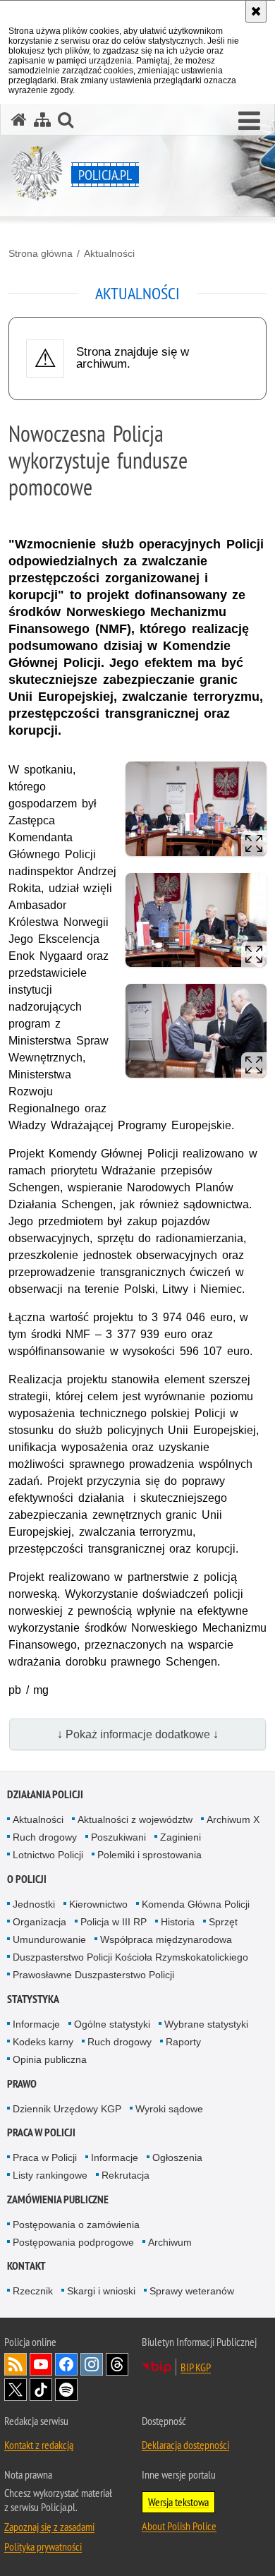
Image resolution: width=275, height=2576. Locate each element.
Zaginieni (181, 1837)
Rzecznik (33, 2291)
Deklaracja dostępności (185, 2445)
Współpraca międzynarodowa (166, 1939)
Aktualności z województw (135, 1819)
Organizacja (39, 1922)
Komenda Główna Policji (196, 1904)
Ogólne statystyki (112, 2024)
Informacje (36, 2024)
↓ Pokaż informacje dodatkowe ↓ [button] (138, 1734)
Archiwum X (233, 1819)
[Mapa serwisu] (42, 120)
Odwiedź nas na (41, 2364)
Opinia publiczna (50, 2059)
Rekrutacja (126, 2175)
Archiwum (170, 2242)
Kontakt (26, 2266)
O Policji (27, 1879)
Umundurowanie (49, 1939)
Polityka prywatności (43, 2546)
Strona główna (41, 253)
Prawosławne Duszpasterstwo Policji (93, 1975)
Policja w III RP (114, 1922)
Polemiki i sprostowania (149, 1855)
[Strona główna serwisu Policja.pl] (19, 120)
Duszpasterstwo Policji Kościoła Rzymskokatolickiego (130, 1957)
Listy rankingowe (50, 2175)
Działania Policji (45, 1794)
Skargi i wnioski (101, 2291)
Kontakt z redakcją (39, 2445)
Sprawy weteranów (192, 2291)
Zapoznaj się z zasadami (49, 2527)
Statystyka (33, 1999)
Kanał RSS (16, 2364)
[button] (249, 121)
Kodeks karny (43, 2042)
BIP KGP (196, 2367)
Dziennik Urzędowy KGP (67, 2109)
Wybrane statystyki (206, 2024)
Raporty (183, 2042)
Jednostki (34, 1904)
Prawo (22, 2084)
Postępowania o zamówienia (76, 2225)
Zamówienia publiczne (58, 2199)
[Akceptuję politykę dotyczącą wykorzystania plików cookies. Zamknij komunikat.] (256, 11)
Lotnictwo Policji (48, 1855)
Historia (178, 1922)
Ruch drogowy (45, 1837)
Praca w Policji (41, 2132)
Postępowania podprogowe (73, 2242)
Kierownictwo (98, 1904)
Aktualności (109, 253)
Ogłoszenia (177, 2157)
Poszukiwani (118, 1837)
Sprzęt (223, 1922)
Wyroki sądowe (169, 2109)
